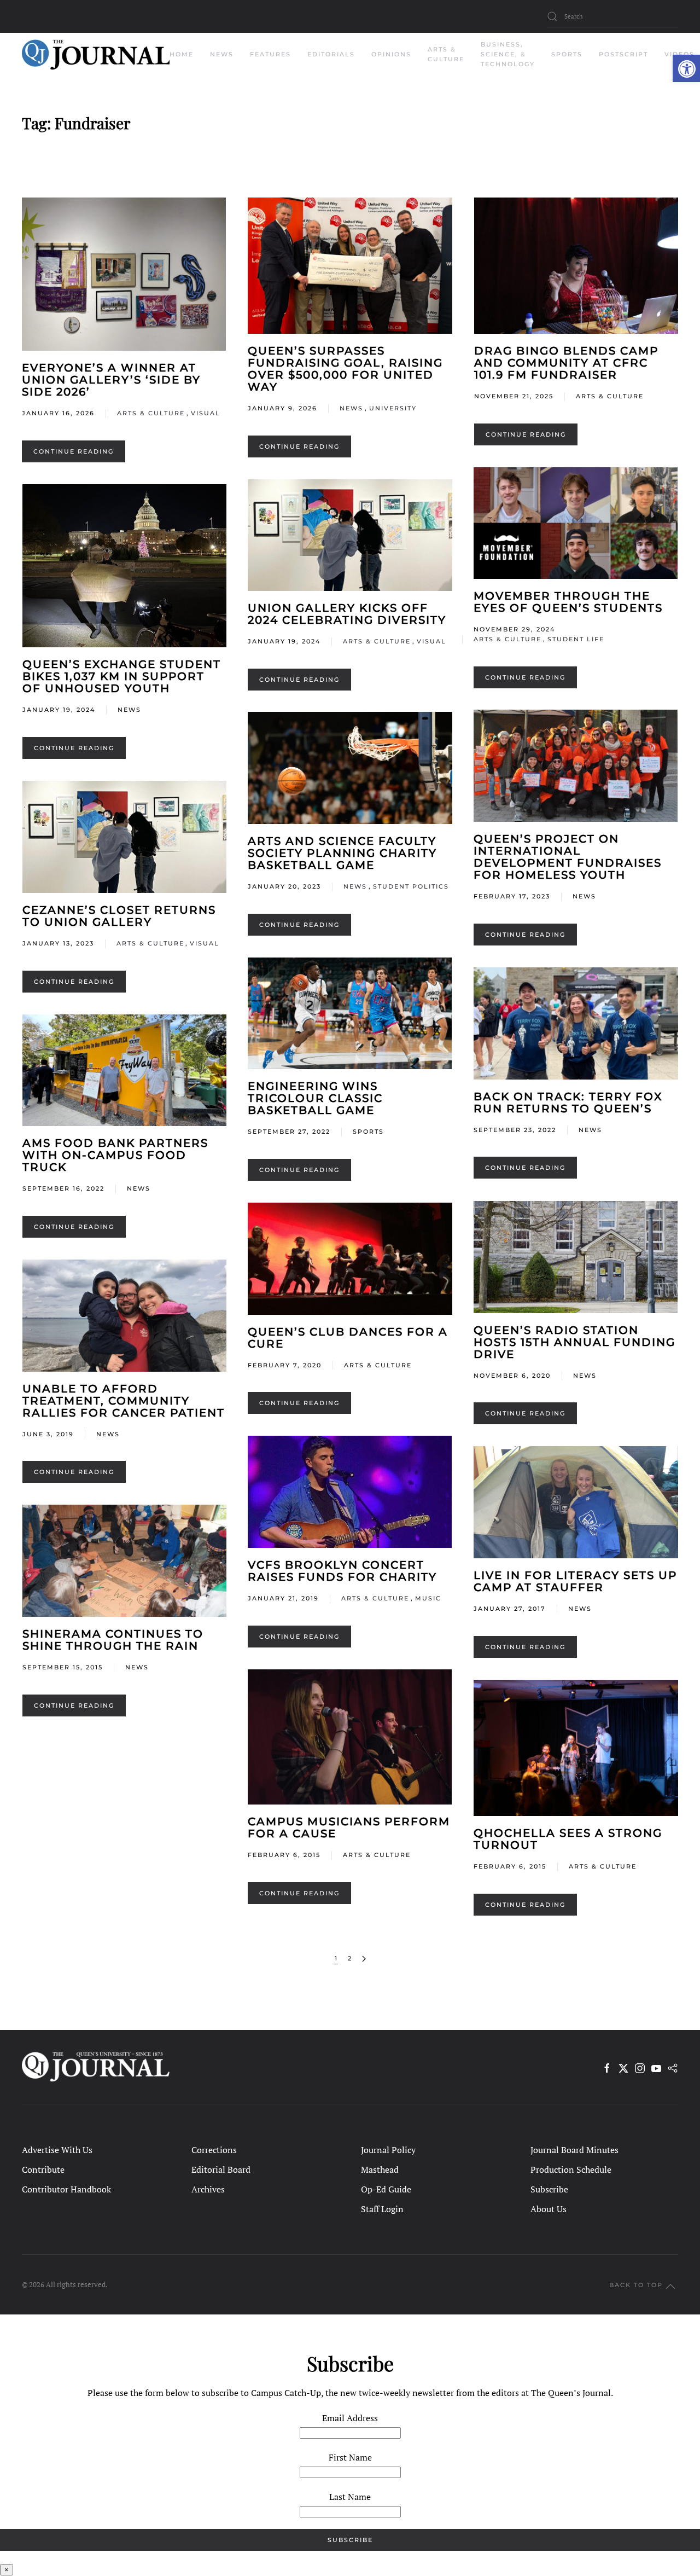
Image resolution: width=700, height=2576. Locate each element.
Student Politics (411, 886)
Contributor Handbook (66, 2189)
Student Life (576, 639)
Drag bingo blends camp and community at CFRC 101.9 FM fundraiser (566, 363)
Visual (206, 413)
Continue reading (74, 451)
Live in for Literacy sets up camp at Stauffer (575, 1581)
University (393, 408)
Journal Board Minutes (574, 2150)
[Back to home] (96, 55)
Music (428, 1598)
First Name (350, 2457)
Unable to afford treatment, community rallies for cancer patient (124, 1401)
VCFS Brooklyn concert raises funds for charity (342, 1571)
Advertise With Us (57, 2150)
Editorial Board (221, 2169)
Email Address (350, 2418)
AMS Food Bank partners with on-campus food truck (115, 1155)
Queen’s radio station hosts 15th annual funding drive (574, 1342)
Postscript (623, 54)
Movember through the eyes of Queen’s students (568, 602)
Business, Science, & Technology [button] (508, 54)
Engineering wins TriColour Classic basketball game (315, 1098)
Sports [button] (567, 54)
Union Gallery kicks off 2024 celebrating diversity (347, 614)
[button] (686, 68)
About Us (549, 2209)
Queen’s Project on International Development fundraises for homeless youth (568, 857)
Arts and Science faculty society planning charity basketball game (342, 853)
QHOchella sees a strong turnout (568, 1839)
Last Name (350, 2497)
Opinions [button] (391, 54)
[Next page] (364, 1959)
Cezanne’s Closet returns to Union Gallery (119, 916)
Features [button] (270, 54)
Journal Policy (388, 2150)
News (351, 408)
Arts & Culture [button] (446, 54)
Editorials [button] (331, 54)
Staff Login (382, 2209)
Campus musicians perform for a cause (349, 1827)
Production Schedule (571, 2169)
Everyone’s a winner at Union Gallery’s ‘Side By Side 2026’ (111, 380)
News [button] (222, 54)
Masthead (380, 2169)
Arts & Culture (151, 413)
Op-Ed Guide (386, 2189)
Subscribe (549, 2189)
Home (182, 54)
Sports (368, 1132)
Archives (208, 2189)
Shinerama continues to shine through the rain (113, 1640)
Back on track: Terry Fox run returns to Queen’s (568, 1103)
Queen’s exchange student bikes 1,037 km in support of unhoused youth (122, 676)
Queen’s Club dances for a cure (348, 1338)
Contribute (43, 2169)
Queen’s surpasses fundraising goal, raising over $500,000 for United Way (345, 369)
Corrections (214, 2150)
